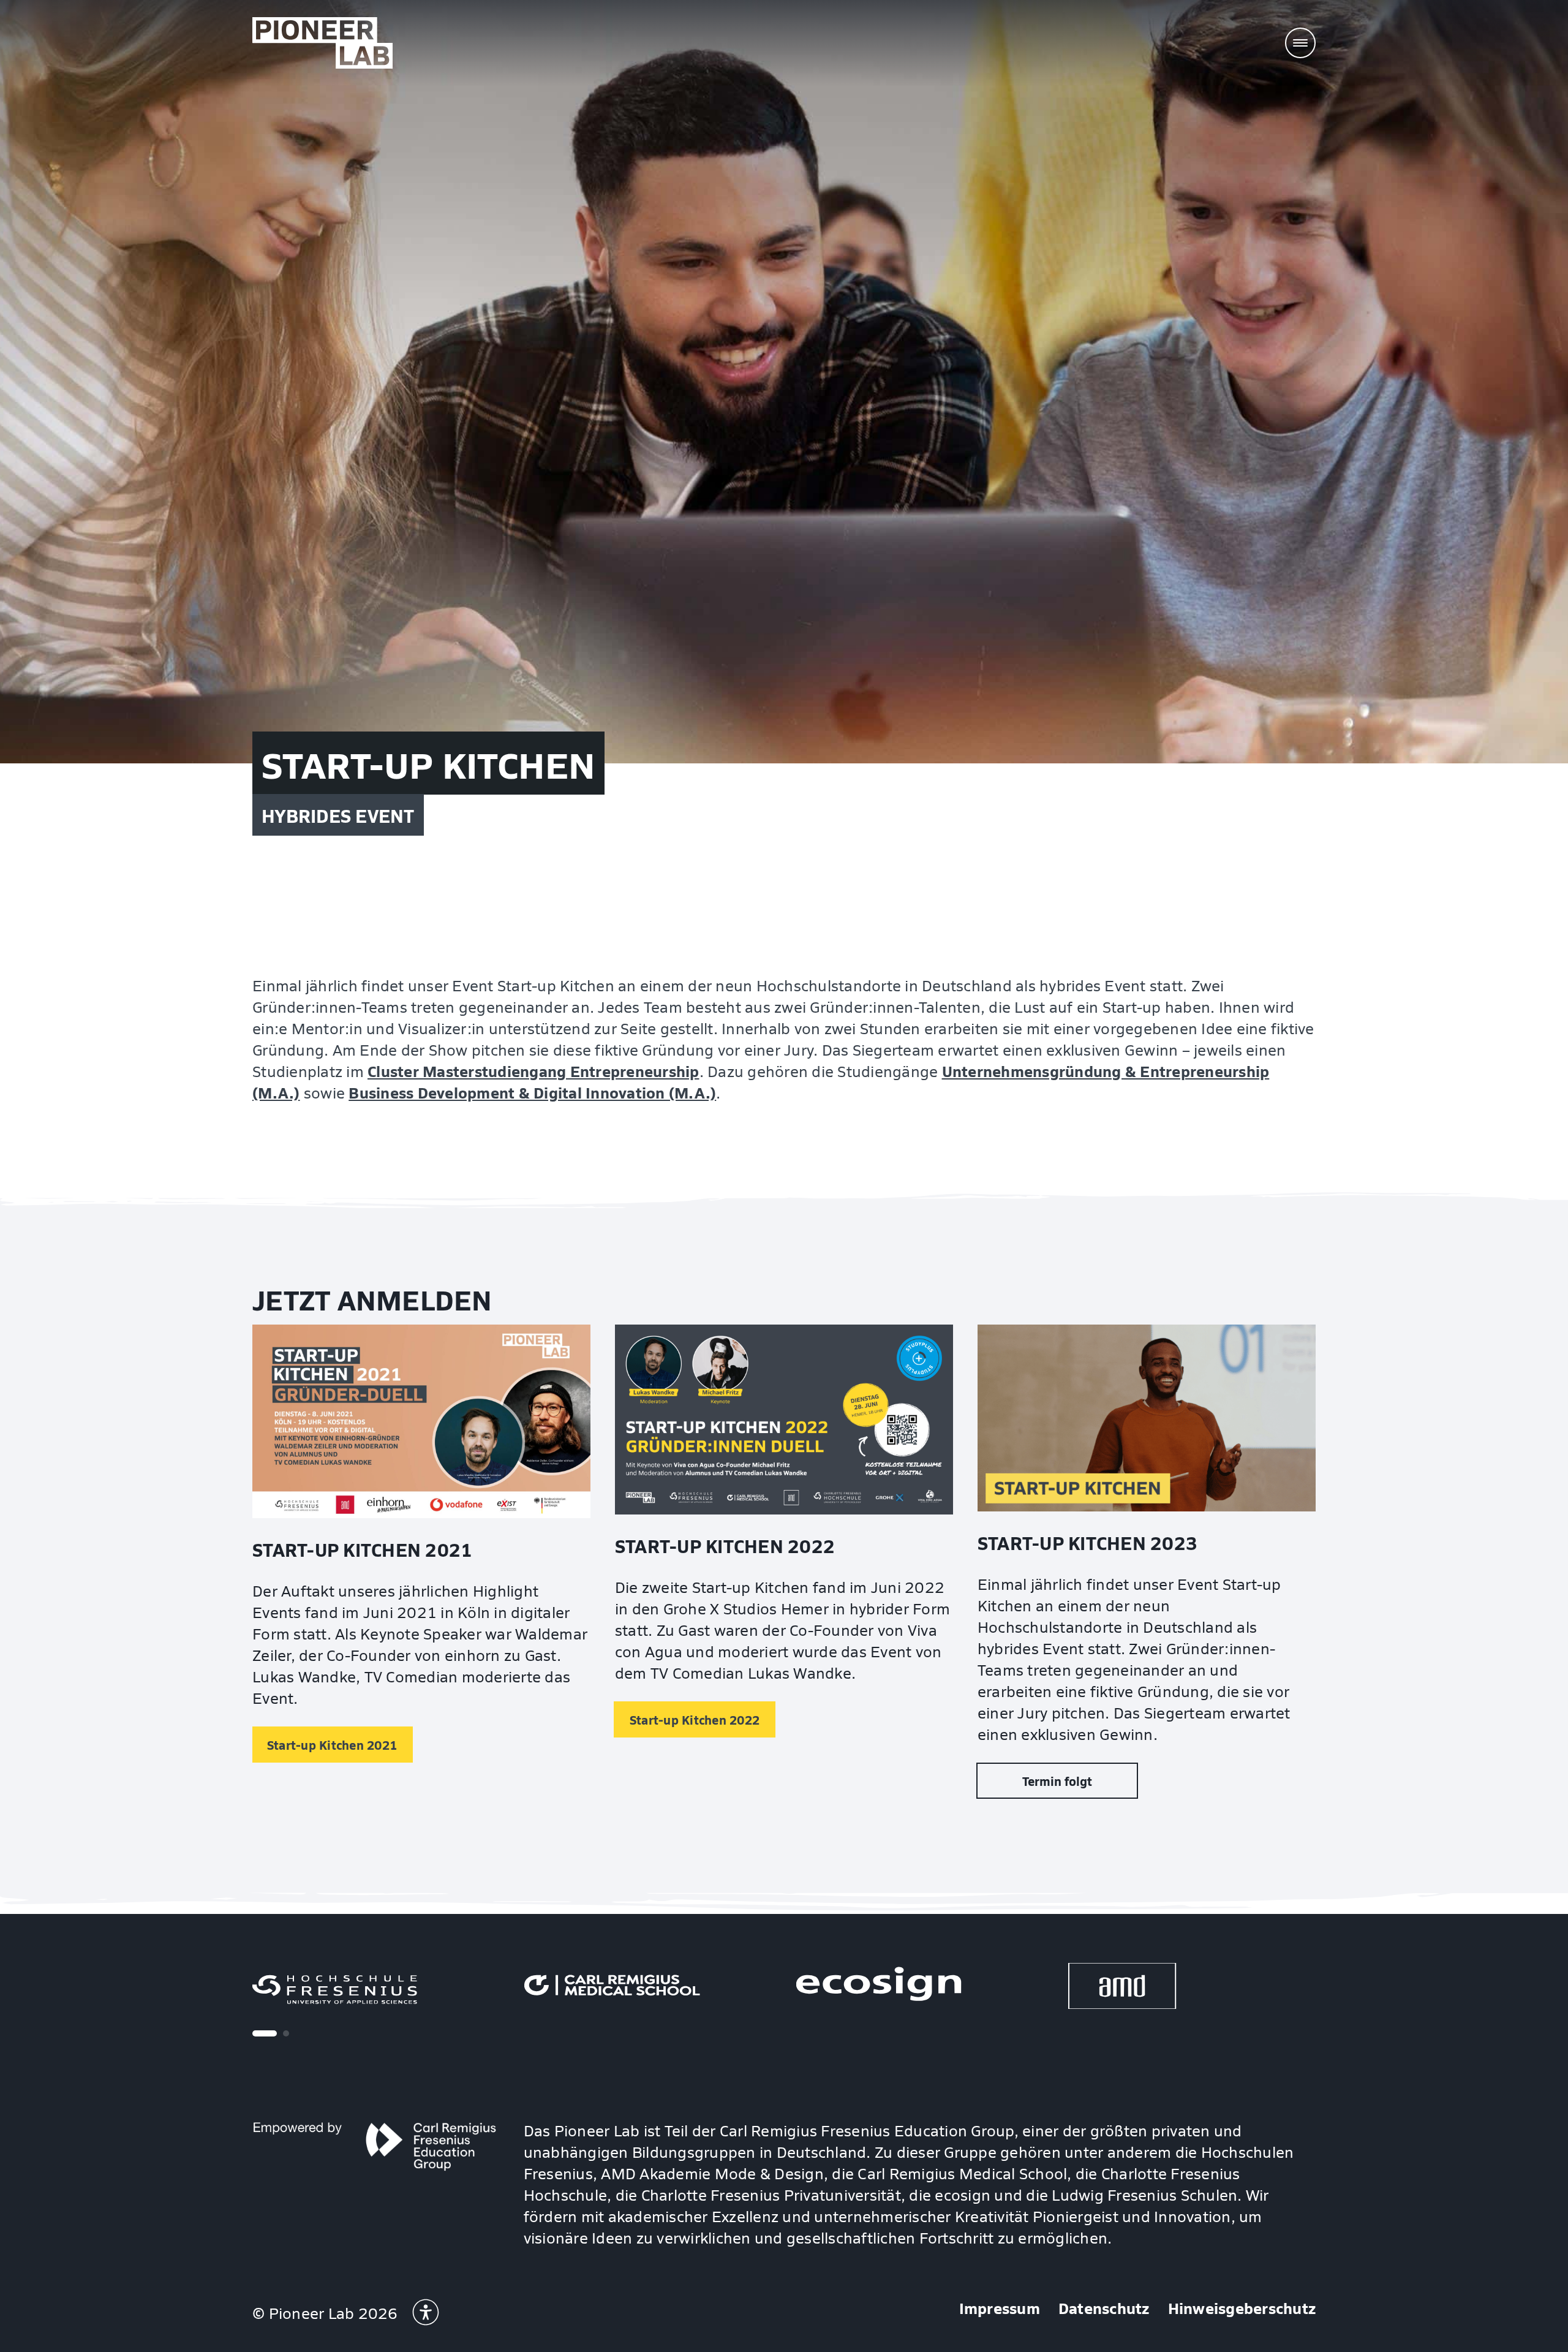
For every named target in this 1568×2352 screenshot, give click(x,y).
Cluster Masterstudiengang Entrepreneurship (533, 1071)
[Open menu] (1300, 43)
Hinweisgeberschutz (1242, 2308)
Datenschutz (1104, 2308)
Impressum (1000, 2308)
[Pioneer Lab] (322, 43)
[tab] (265, 2033)
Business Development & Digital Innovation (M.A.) (532, 1092)
